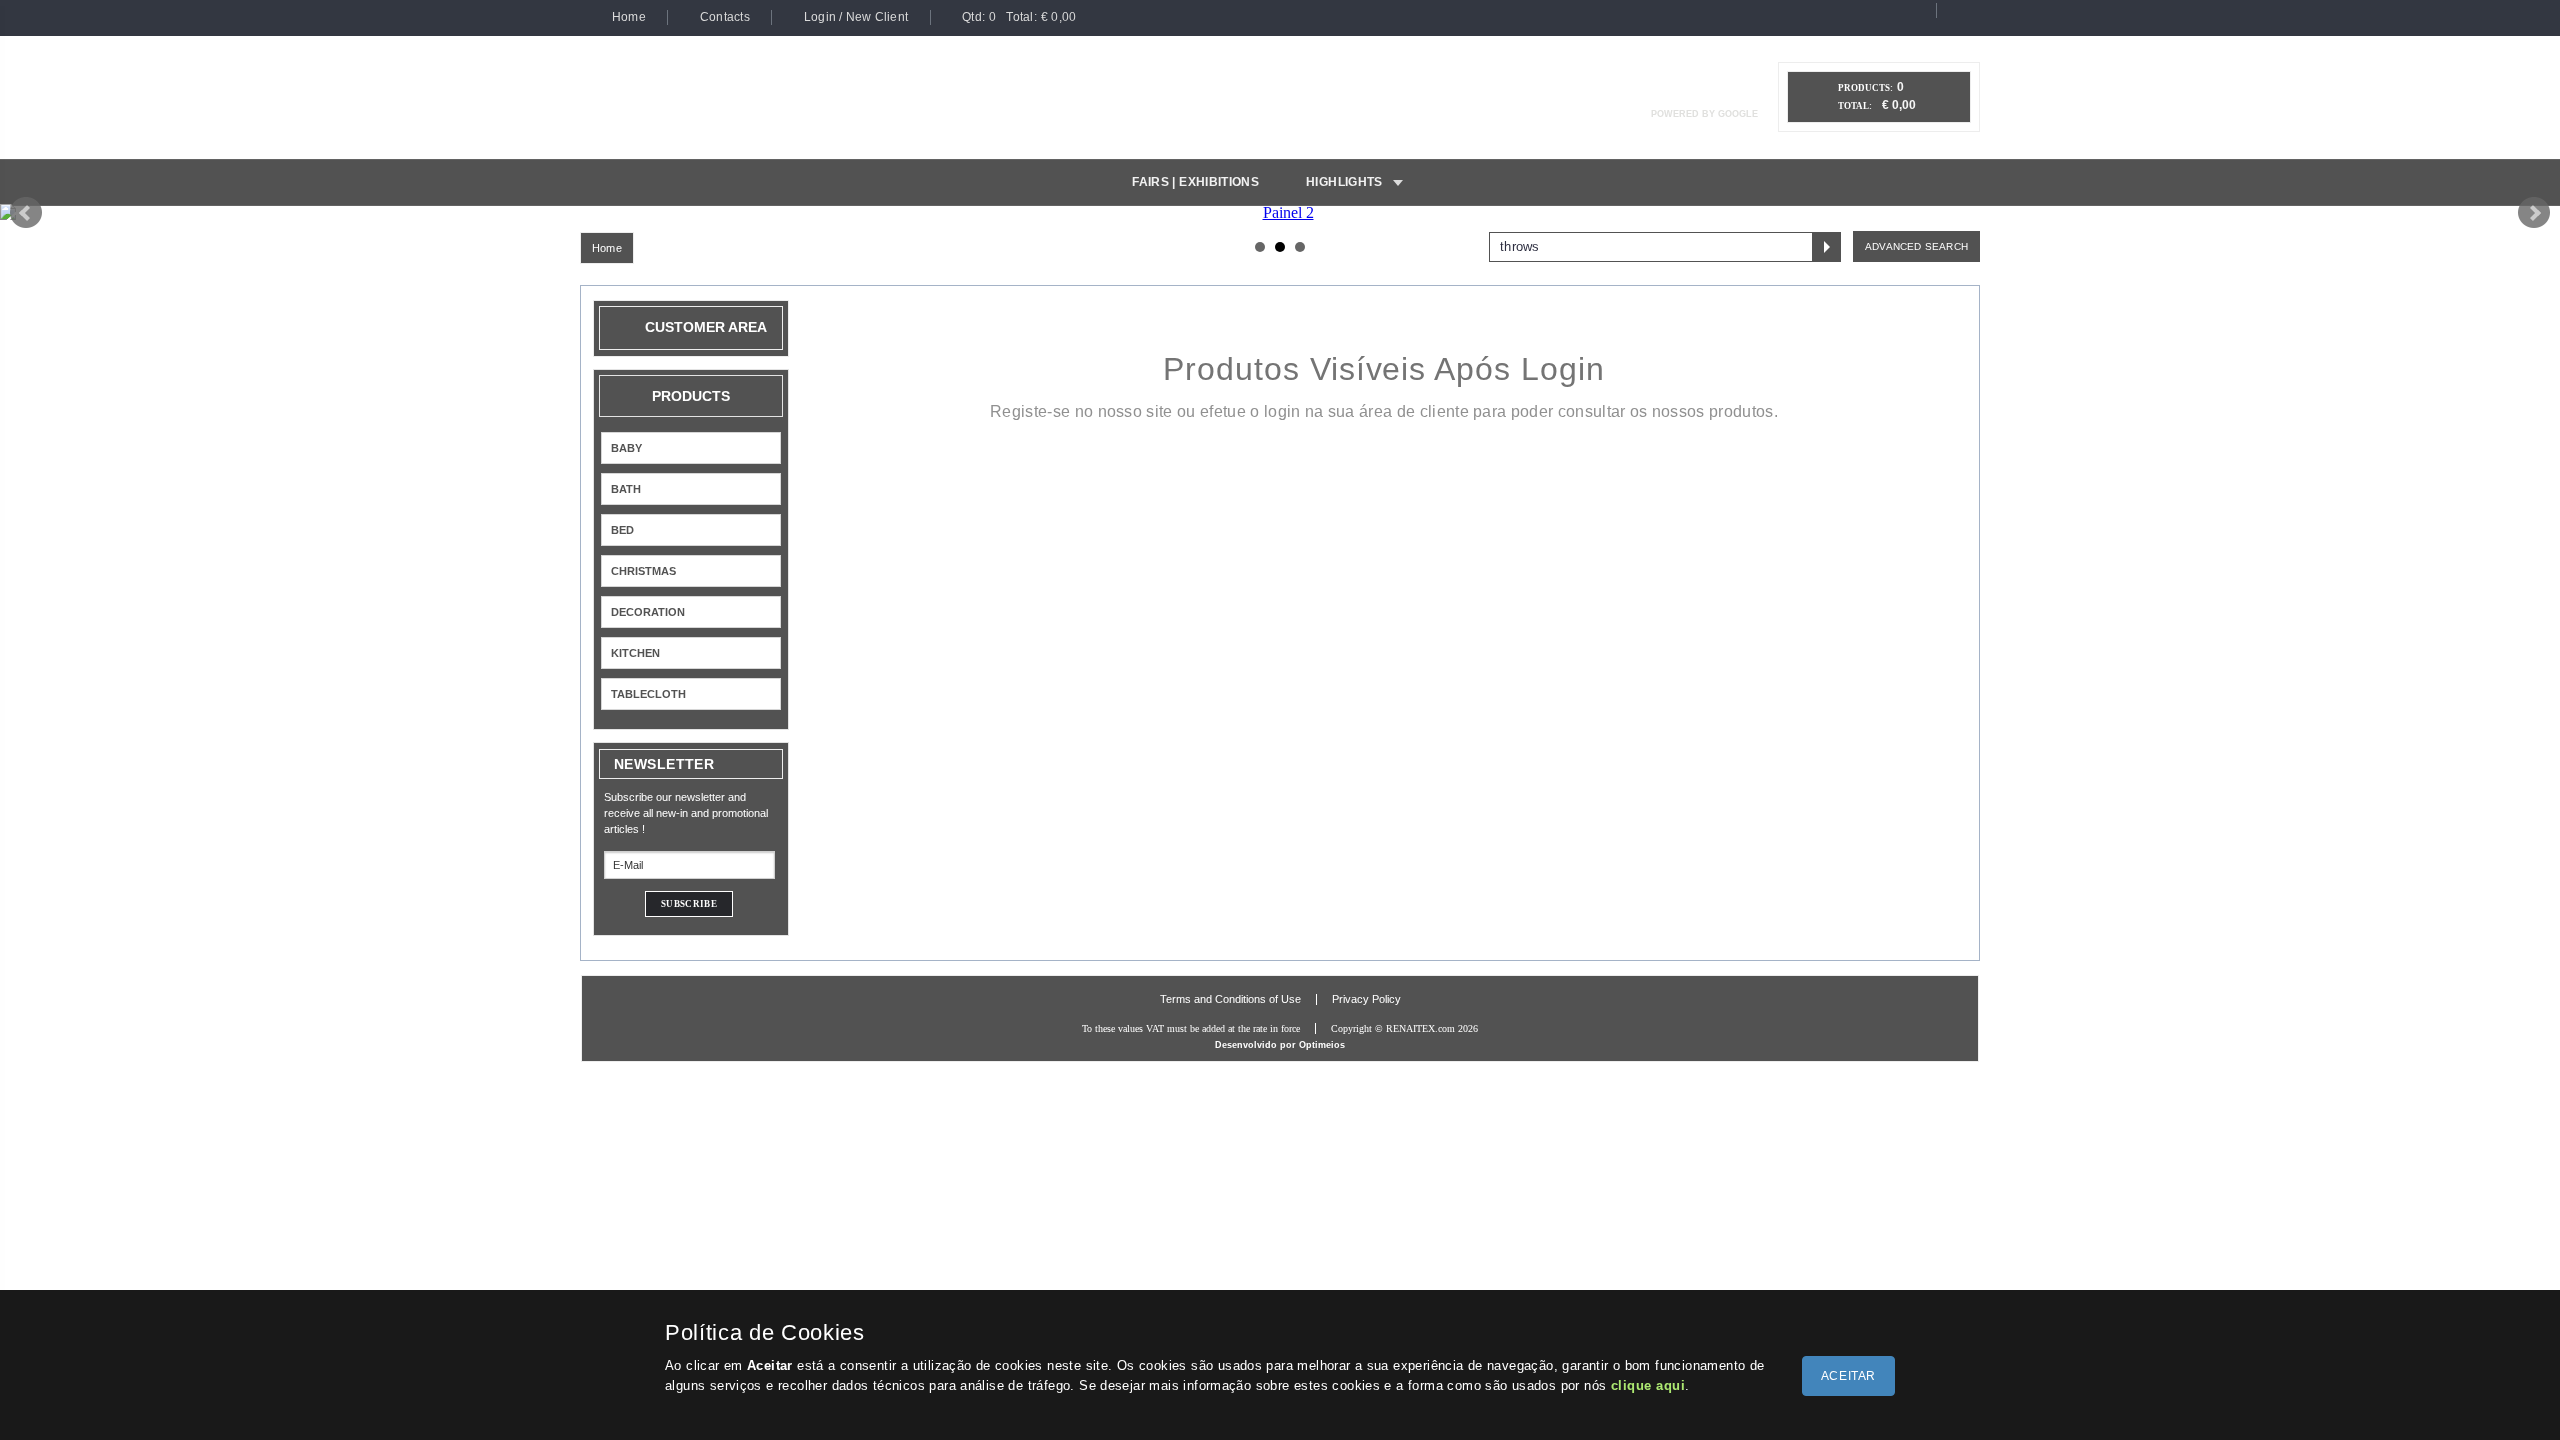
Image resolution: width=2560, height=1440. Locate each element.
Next (2534, 213)
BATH (626, 489)
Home (607, 248)
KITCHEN (635, 653)
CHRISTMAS (643, 571)
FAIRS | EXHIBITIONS (1195, 182)
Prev (26, 213)
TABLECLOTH (648, 694)
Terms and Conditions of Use (1230, 999)
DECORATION (648, 612)
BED (622, 530)
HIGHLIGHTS (1344, 182)
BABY (626, 448)
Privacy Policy (1366, 999)
